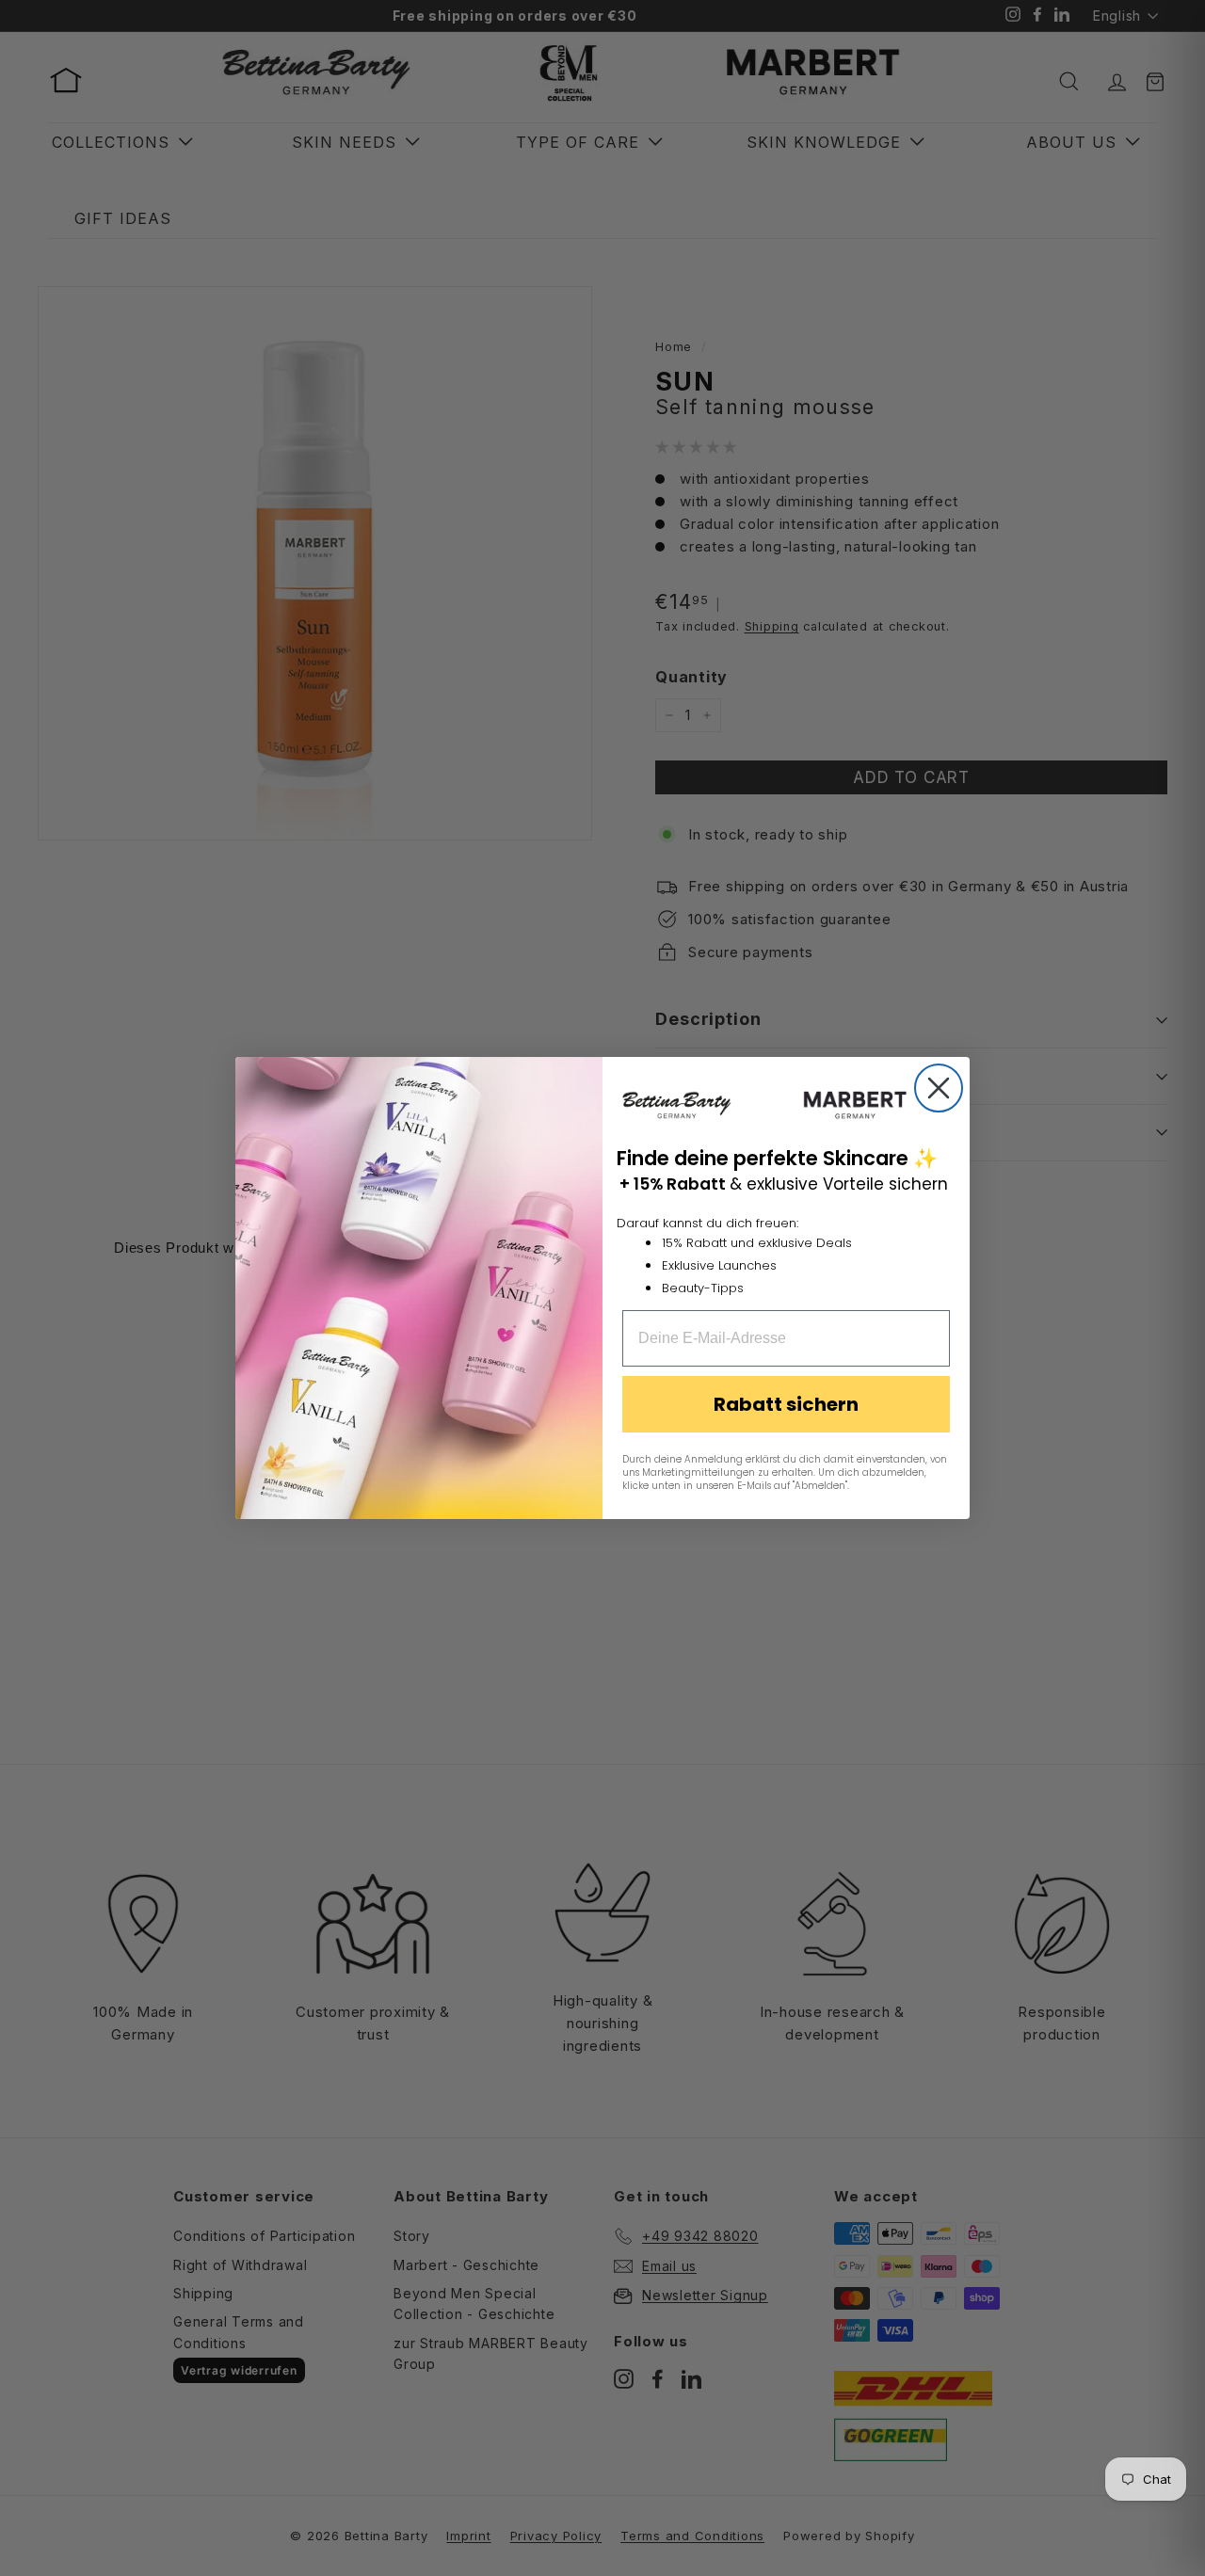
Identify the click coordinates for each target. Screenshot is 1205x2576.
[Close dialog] (939, 1088)
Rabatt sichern (786, 1404)
